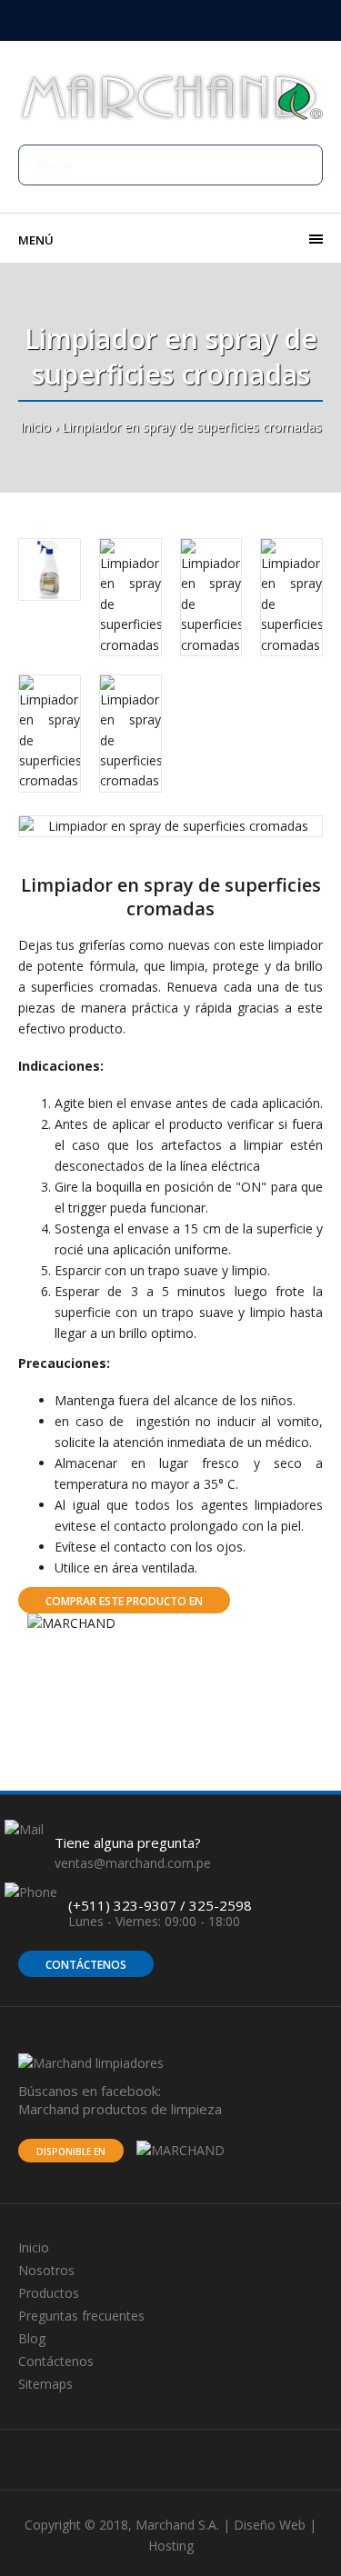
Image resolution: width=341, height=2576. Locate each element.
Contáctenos (86, 1965)
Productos (49, 2293)
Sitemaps (45, 2384)
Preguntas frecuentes (81, 2316)
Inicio (35, 427)
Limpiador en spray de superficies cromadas (192, 427)
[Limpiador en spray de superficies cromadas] (170, 826)
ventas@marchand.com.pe (133, 1863)
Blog (32, 2338)
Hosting (171, 2546)
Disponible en (71, 2152)
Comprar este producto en (124, 1601)
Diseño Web (270, 2525)
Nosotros (46, 2270)
